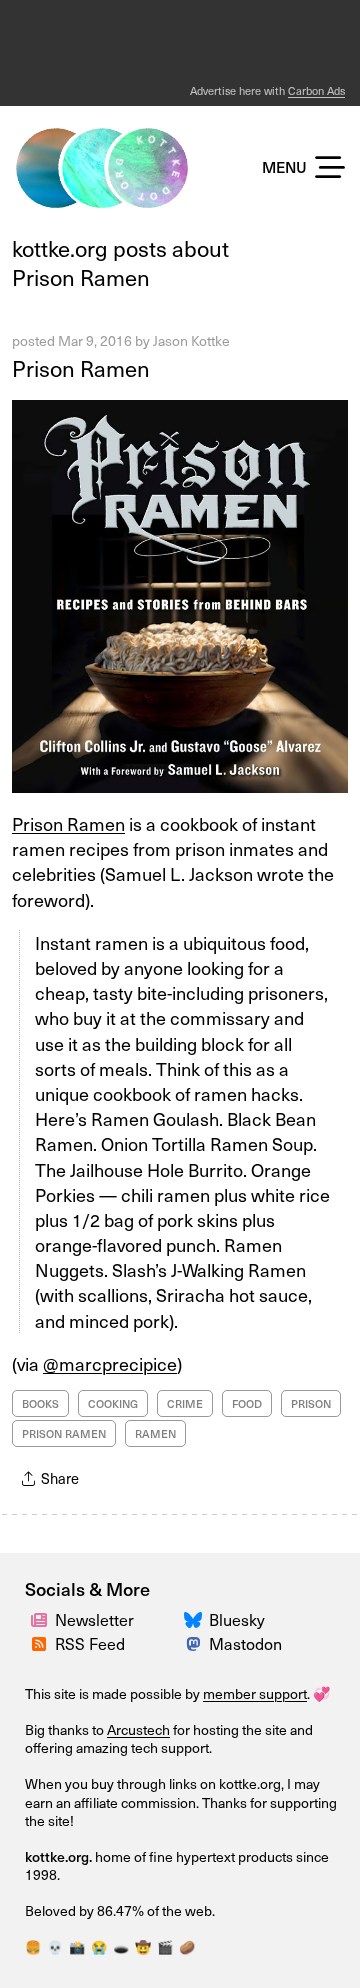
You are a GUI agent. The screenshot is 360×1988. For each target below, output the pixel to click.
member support (255, 1693)
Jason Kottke (191, 340)
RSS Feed (90, 1643)
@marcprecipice (110, 1363)
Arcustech (138, 1729)
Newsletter (94, 1619)
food (247, 1403)
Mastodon (245, 1643)
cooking (113, 1403)
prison (311, 1403)
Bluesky (237, 1619)
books (40, 1403)
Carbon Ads (316, 90)
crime (185, 1403)
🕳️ (121, 1946)
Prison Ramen (81, 367)
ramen (155, 1433)
